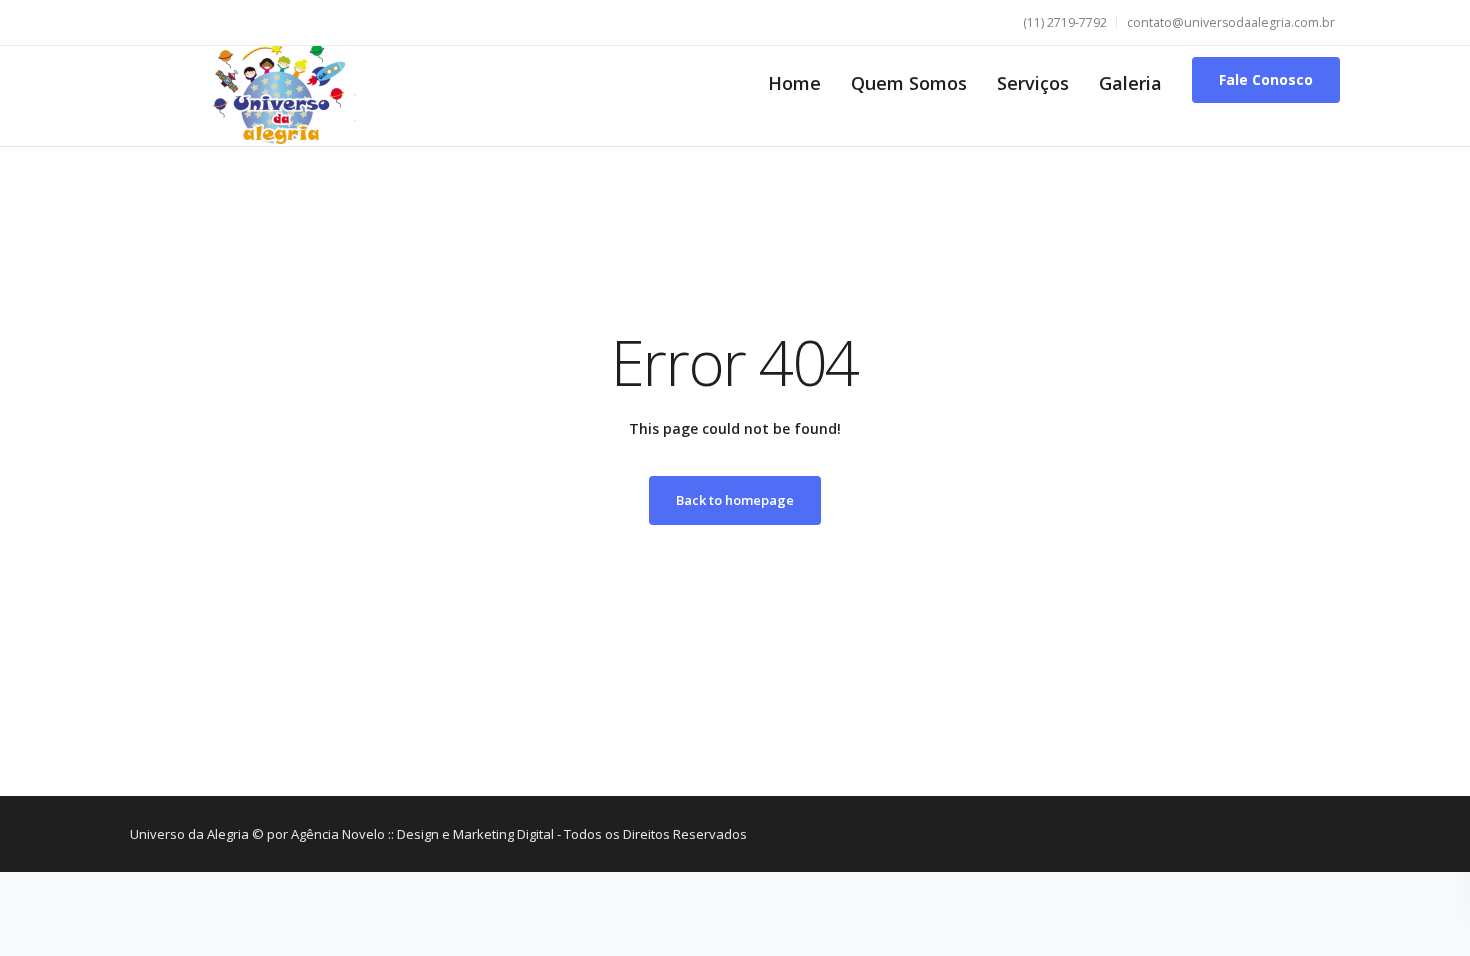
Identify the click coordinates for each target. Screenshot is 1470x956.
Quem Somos (909, 83)
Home (794, 83)
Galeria (1130, 83)
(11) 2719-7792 (1065, 22)
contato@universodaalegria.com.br (1231, 22)
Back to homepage (735, 500)
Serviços (1033, 83)
